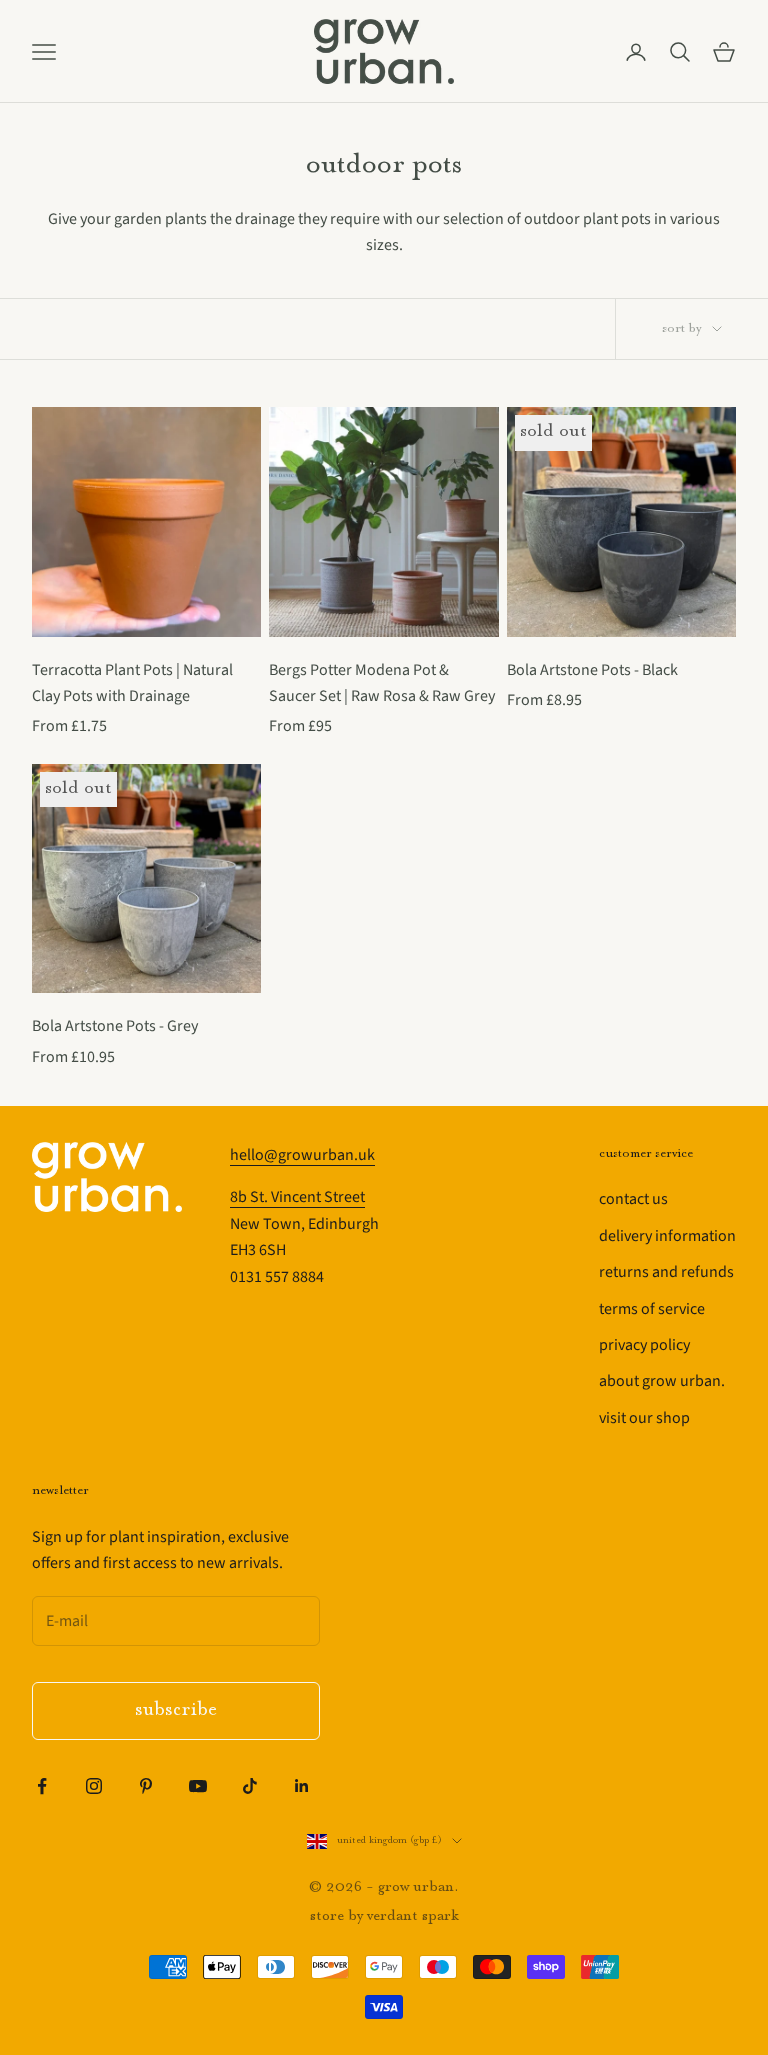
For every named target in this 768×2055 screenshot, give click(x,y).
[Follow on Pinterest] (146, 1786)
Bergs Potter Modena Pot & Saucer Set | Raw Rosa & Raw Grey (382, 683)
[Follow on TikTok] (250, 1786)
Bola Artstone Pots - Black (592, 670)
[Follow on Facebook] (42, 1786)
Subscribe (176, 1710)
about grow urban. (662, 1381)
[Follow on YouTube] (198, 1786)
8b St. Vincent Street (297, 1197)
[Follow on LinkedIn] (302, 1786)
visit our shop (644, 1418)
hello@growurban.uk (302, 1155)
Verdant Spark (413, 1916)
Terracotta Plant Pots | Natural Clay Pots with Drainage (132, 683)
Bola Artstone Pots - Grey (115, 1026)
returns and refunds (666, 1272)
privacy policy (644, 1345)
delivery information (667, 1236)
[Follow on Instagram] (94, 1786)
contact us (633, 1199)
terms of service (652, 1309)
